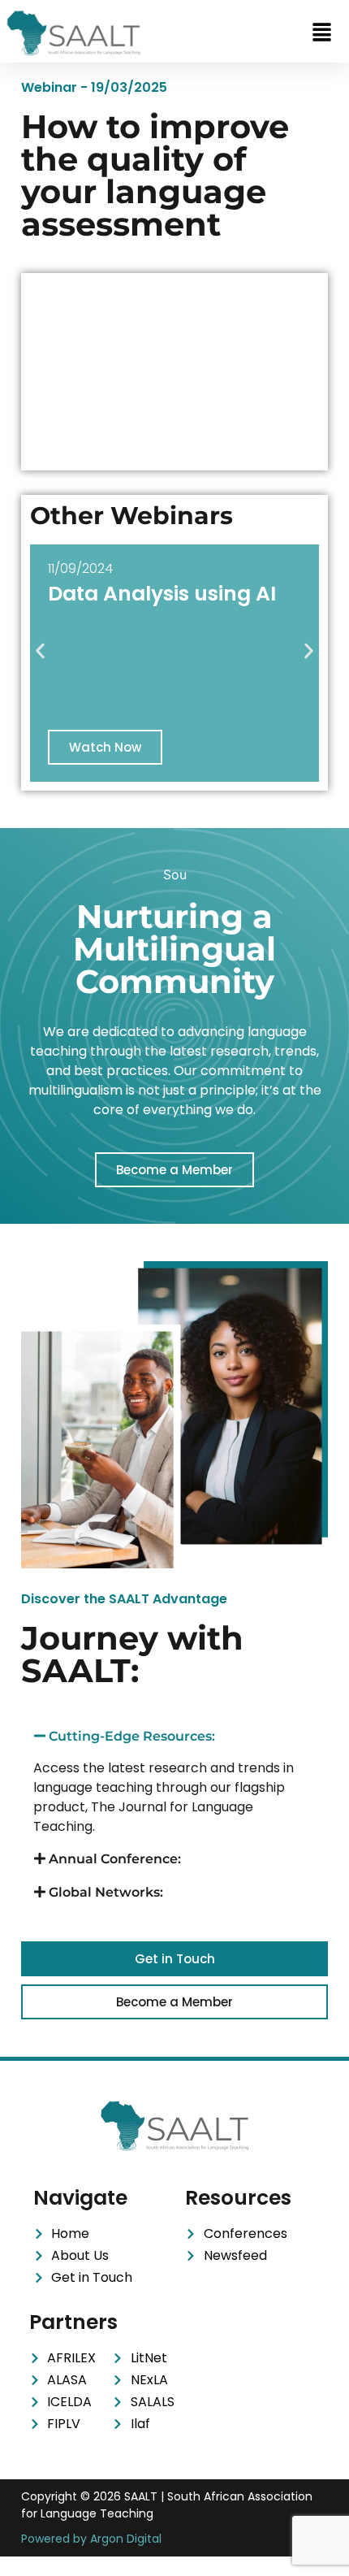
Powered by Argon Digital (91, 2539)
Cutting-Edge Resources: (132, 1736)
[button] (321, 33)
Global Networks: (106, 1892)
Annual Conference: (115, 1859)
